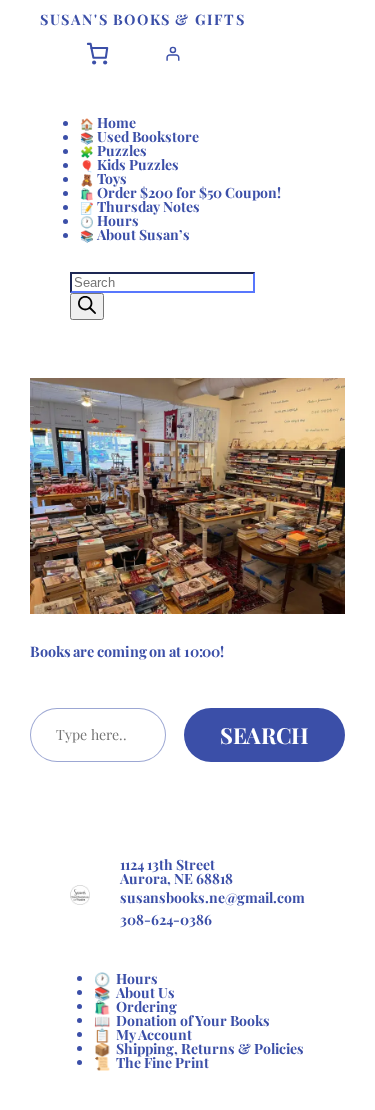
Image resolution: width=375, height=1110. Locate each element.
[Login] (172, 53)
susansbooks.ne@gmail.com (212, 897)
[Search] (87, 306)
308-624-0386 (166, 919)
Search (264, 735)
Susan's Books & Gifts (143, 19)
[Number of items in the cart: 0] (97, 53)
